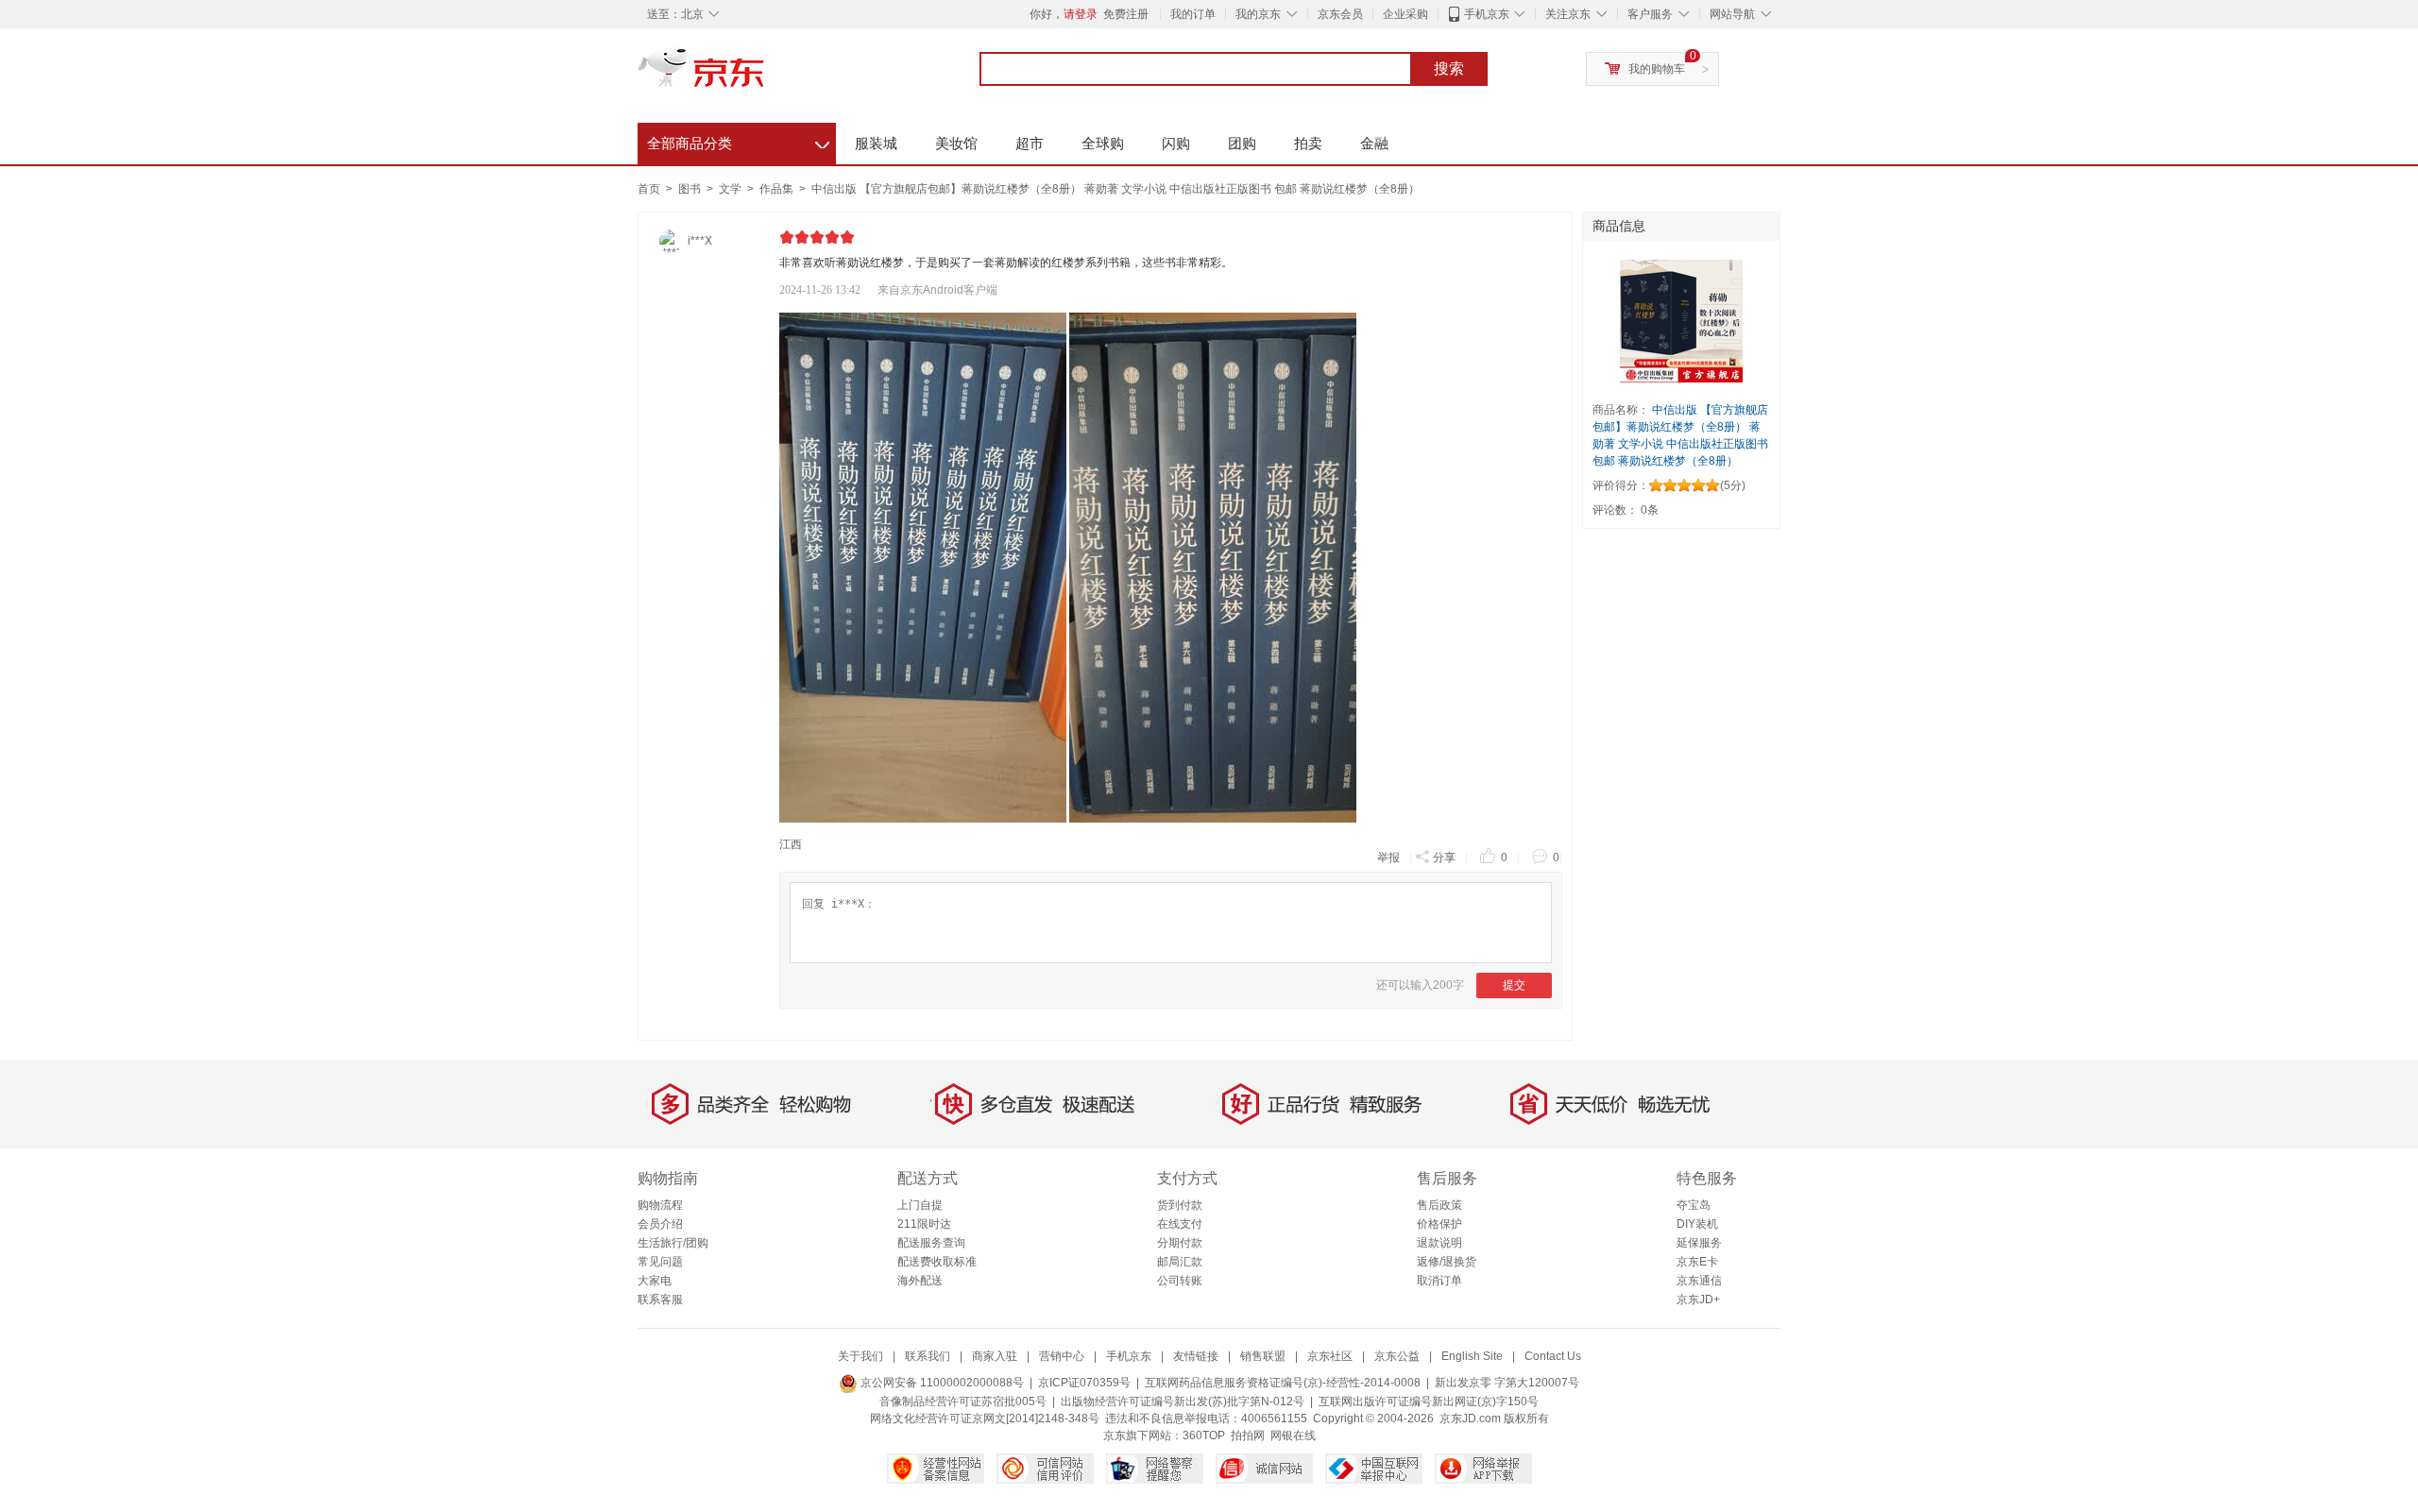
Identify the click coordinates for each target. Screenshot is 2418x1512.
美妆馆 (956, 143)
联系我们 (928, 1356)
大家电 (655, 1281)
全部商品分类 (738, 141)
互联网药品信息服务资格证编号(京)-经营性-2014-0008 (1283, 1383)
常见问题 (660, 1262)
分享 (1444, 858)
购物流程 (660, 1205)
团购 (1242, 143)
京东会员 (1340, 14)
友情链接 (1196, 1356)
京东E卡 (1697, 1262)
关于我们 (860, 1356)
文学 (732, 189)
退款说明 (1439, 1243)
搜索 (1449, 68)
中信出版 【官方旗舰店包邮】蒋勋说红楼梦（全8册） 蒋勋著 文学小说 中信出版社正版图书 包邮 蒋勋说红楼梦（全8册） (1115, 189)
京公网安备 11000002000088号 (941, 1383)
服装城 (876, 143)
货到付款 (1180, 1205)
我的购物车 (1657, 69)
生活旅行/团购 (673, 1243)
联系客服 (660, 1300)
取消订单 (1439, 1281)
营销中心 (1062, 1356)
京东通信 (1699, 1281)
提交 (1514, 985)
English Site (1472, 1356)
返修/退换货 (1447, 1262)
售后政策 (1439, 1205)
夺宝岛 (1694, 1205)
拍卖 (1308, 143)
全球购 (1103, 143)
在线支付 (1180, 1224)
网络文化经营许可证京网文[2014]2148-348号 (985, 1419)
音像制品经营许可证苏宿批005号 (963, 1402)
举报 (1388, 858)
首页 (649, 189)
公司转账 (1180, 1281)
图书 (691, 189)
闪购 (1176, 143)
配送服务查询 (931, 1243)
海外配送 (920, 1281)
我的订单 (1193, 14)
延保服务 (1699, 1243)
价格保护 (1439, 1224)
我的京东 (1258, 14)
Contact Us (1553, 1356)
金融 (1374, 143)
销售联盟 (1263, 1356)
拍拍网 (1248, 1436)
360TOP (1204, 1436)
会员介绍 (660, 1224)
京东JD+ (1698, 1300)
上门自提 (920, 1205)
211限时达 (924, 1224)
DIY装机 (1697, 1224)
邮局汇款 (1180, 1262)
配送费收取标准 (937, 1262)
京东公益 (1397, 1356)
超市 (1030, 143)
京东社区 (1330, 1356)
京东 (765, 76)
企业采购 (1405, 14)
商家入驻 (995, 1356)
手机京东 (1487, 14)
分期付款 (1180, 1243)
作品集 (778, 189)
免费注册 (1126, 14)
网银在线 (1293, 1436)
